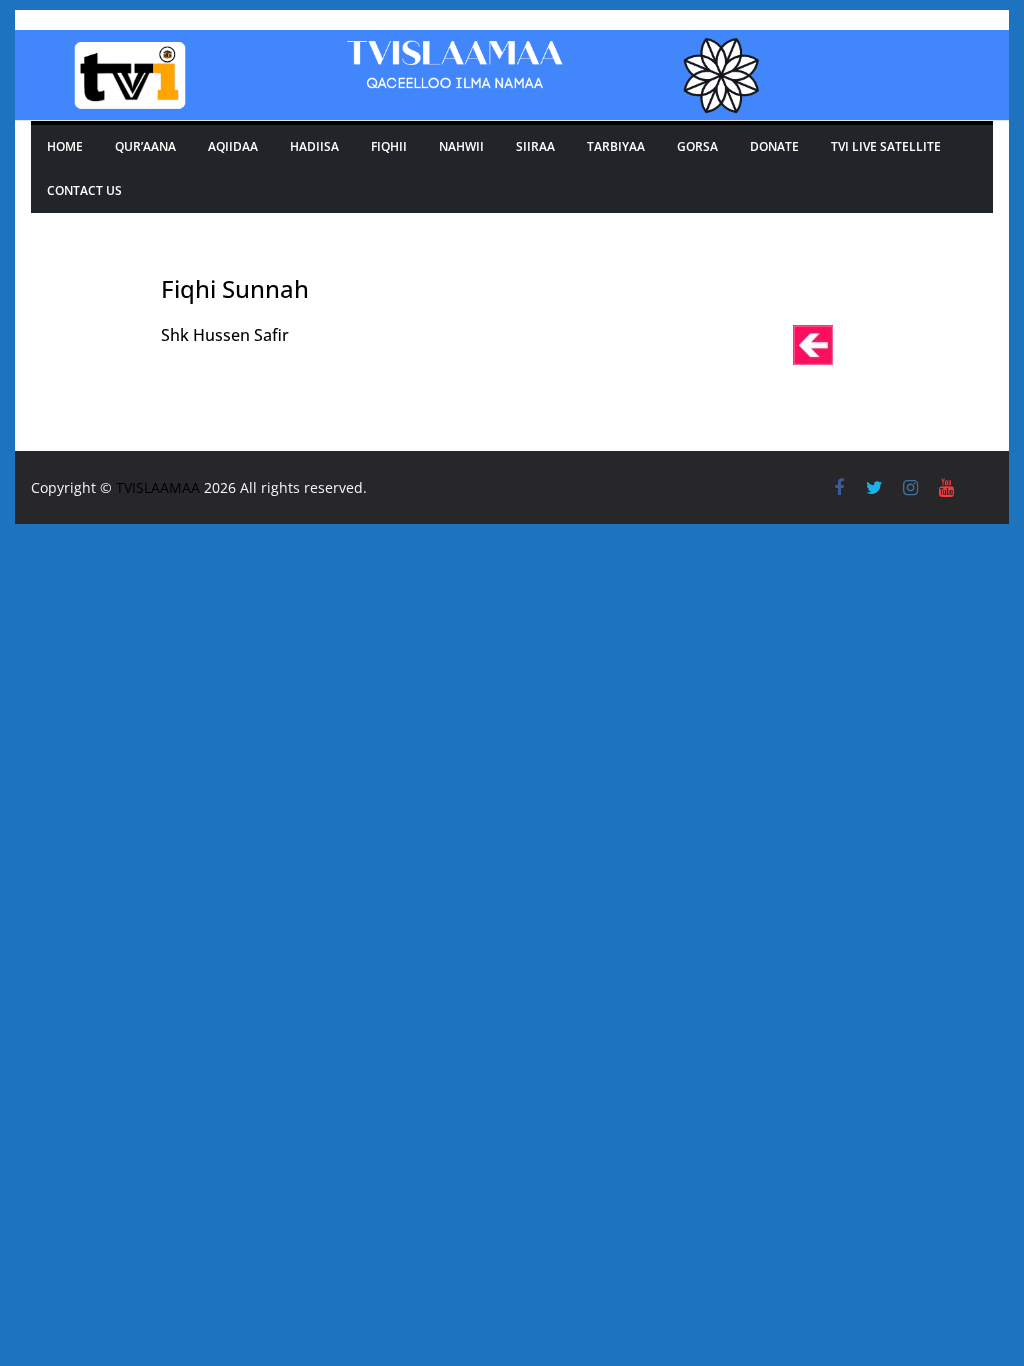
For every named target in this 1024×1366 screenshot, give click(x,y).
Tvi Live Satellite (886, 146)
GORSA (697, 146)
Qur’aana (145, 146)
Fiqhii (389, 146)
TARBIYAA (616, 146)
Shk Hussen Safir (225, 335)
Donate (774, 146)
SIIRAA (535, 146)
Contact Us (84, 190)
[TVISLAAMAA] (511, 44)
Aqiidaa (233, 146)
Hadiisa (314, 146)
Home (65, 146)
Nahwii (461, 146)
